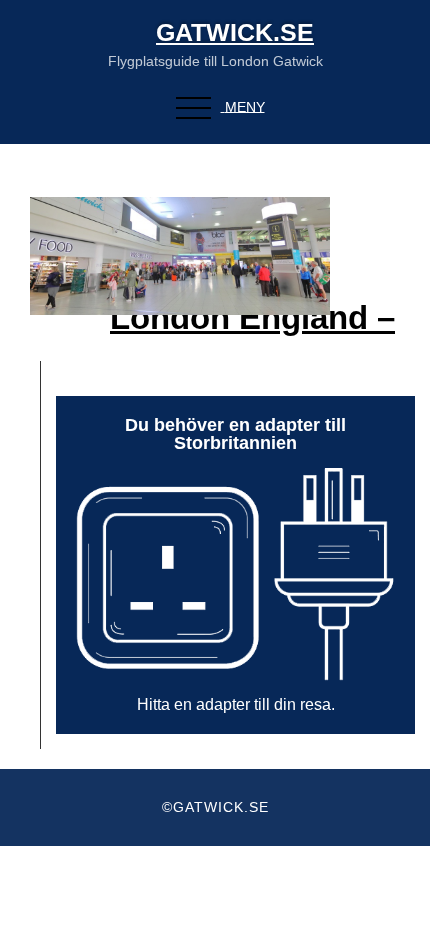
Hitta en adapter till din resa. (236, 704)
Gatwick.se (235, 32)
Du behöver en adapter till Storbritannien (235, 434)
